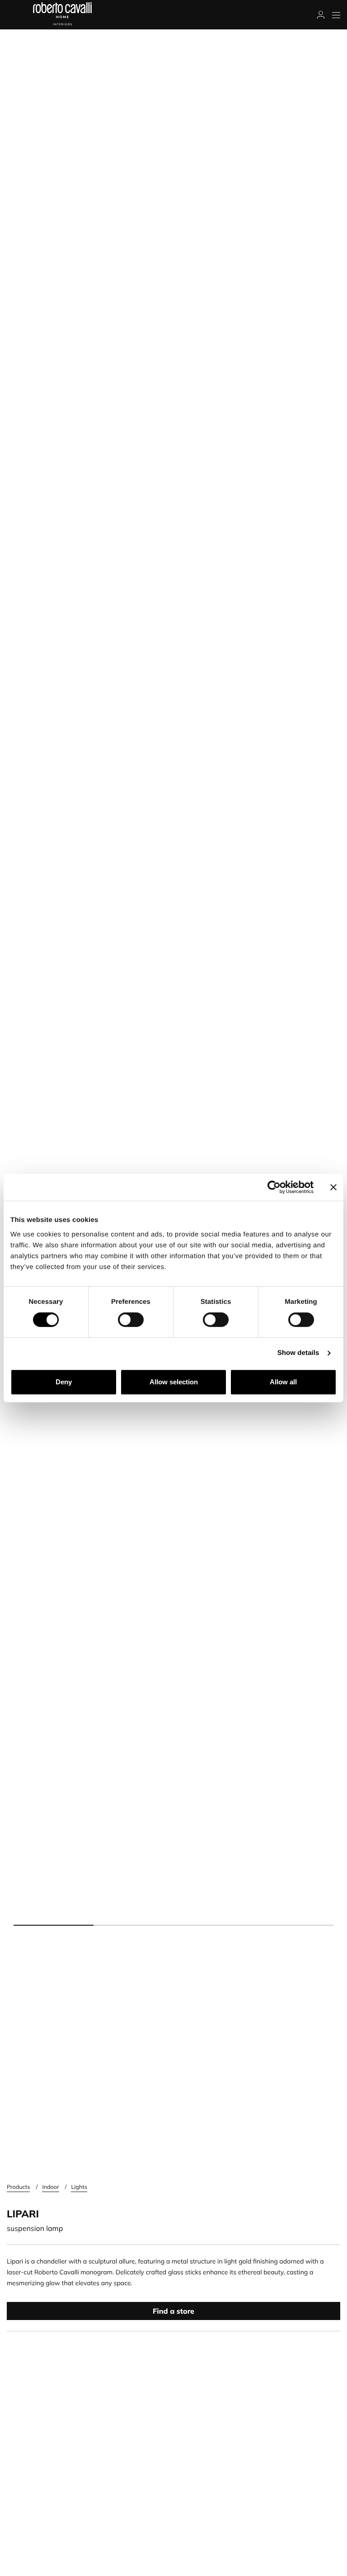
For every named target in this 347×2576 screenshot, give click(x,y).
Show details (298, 1353)
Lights (79, 2187)
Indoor (50, 2187)
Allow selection (174, 1382)
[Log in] (321, 15)
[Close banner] (333, 1187)
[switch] (131, 1320)
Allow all (283, 1382)
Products (18, 2187)
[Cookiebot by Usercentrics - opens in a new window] (274, 1187)
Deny (64, 1382)
